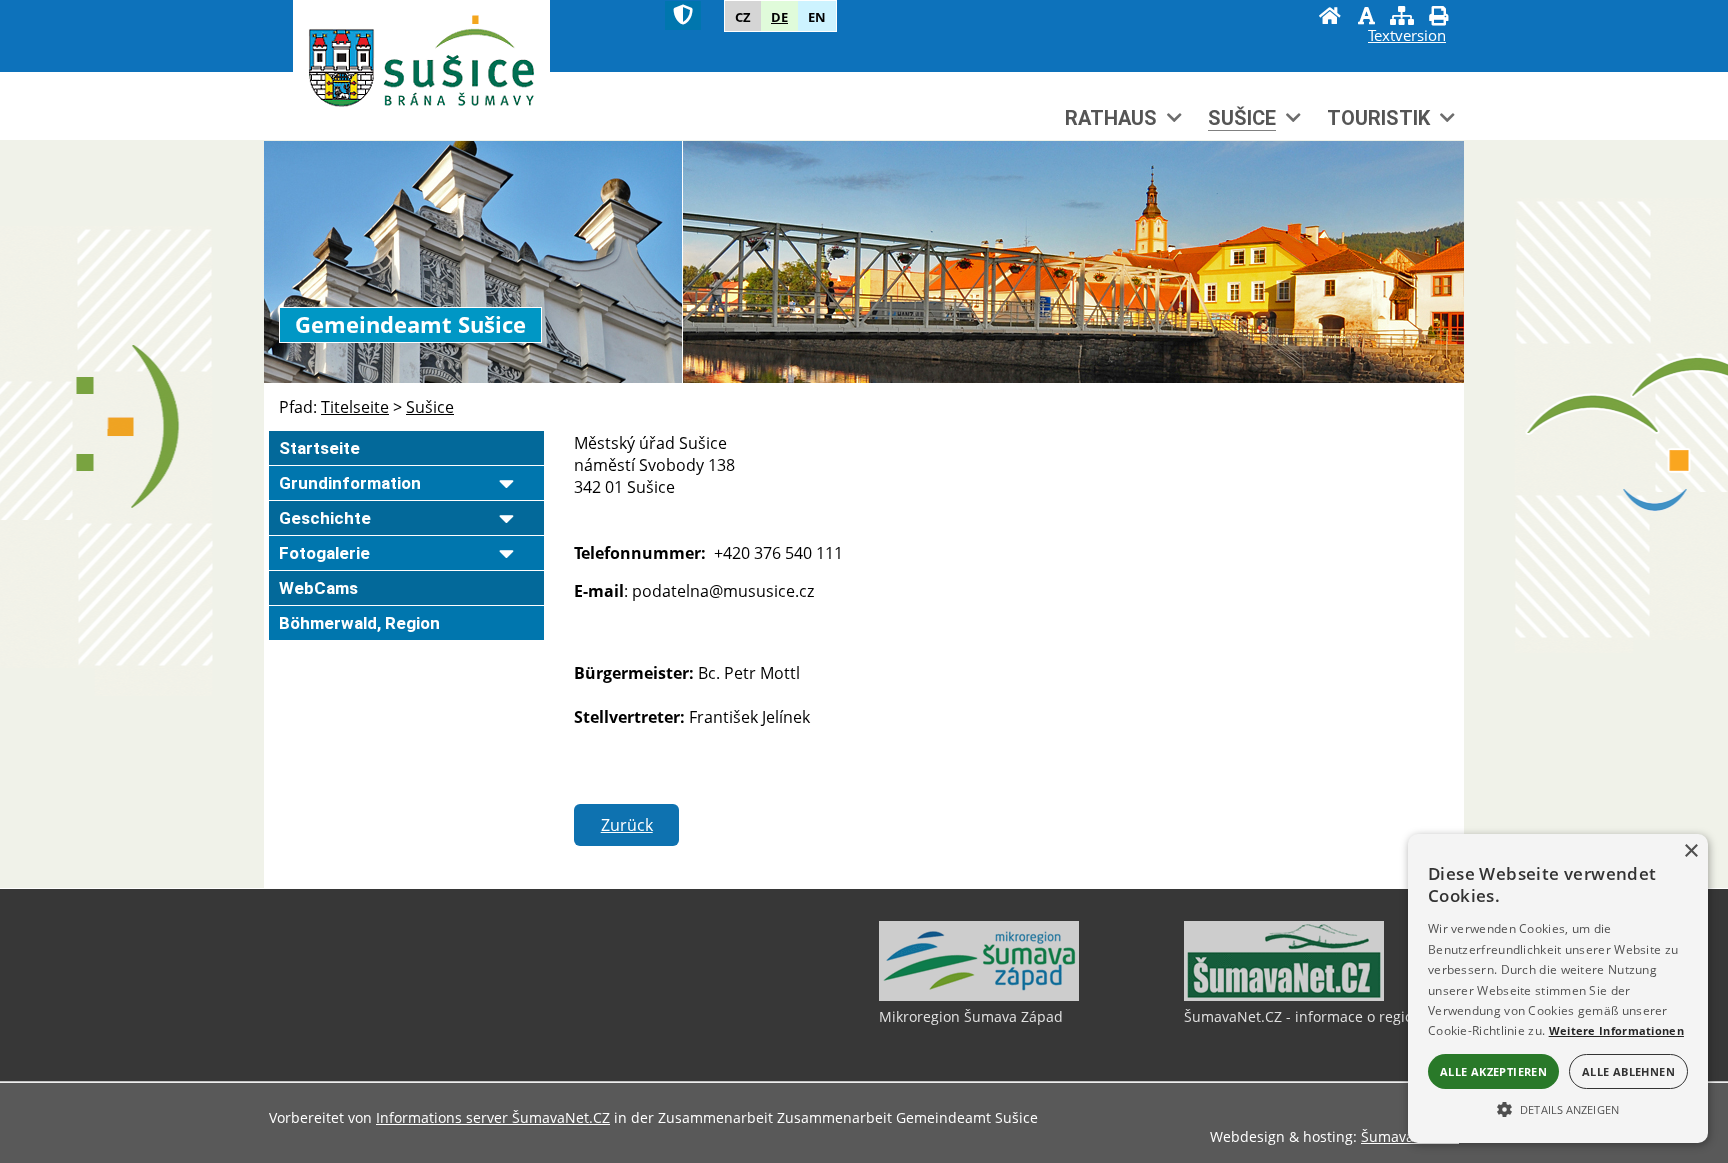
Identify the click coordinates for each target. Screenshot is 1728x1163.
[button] (1558, 1108)
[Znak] (683, 15)
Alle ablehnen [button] (1628, 1071)
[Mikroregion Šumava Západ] (979, 996)
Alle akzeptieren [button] (1493, 1071)
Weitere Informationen (1616, 1030)
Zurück (627, 825)
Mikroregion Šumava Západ (971, 1016)
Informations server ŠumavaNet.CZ (493, 1117)
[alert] (1558, 988)
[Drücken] (1438, 18)
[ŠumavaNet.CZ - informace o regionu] (1284, 996)
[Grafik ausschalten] (1366, 18)
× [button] (1690, 851)
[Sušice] (421, 67)
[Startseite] (1330, 18)
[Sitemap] (1402, 18)
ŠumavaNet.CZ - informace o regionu (1307, 1016)
